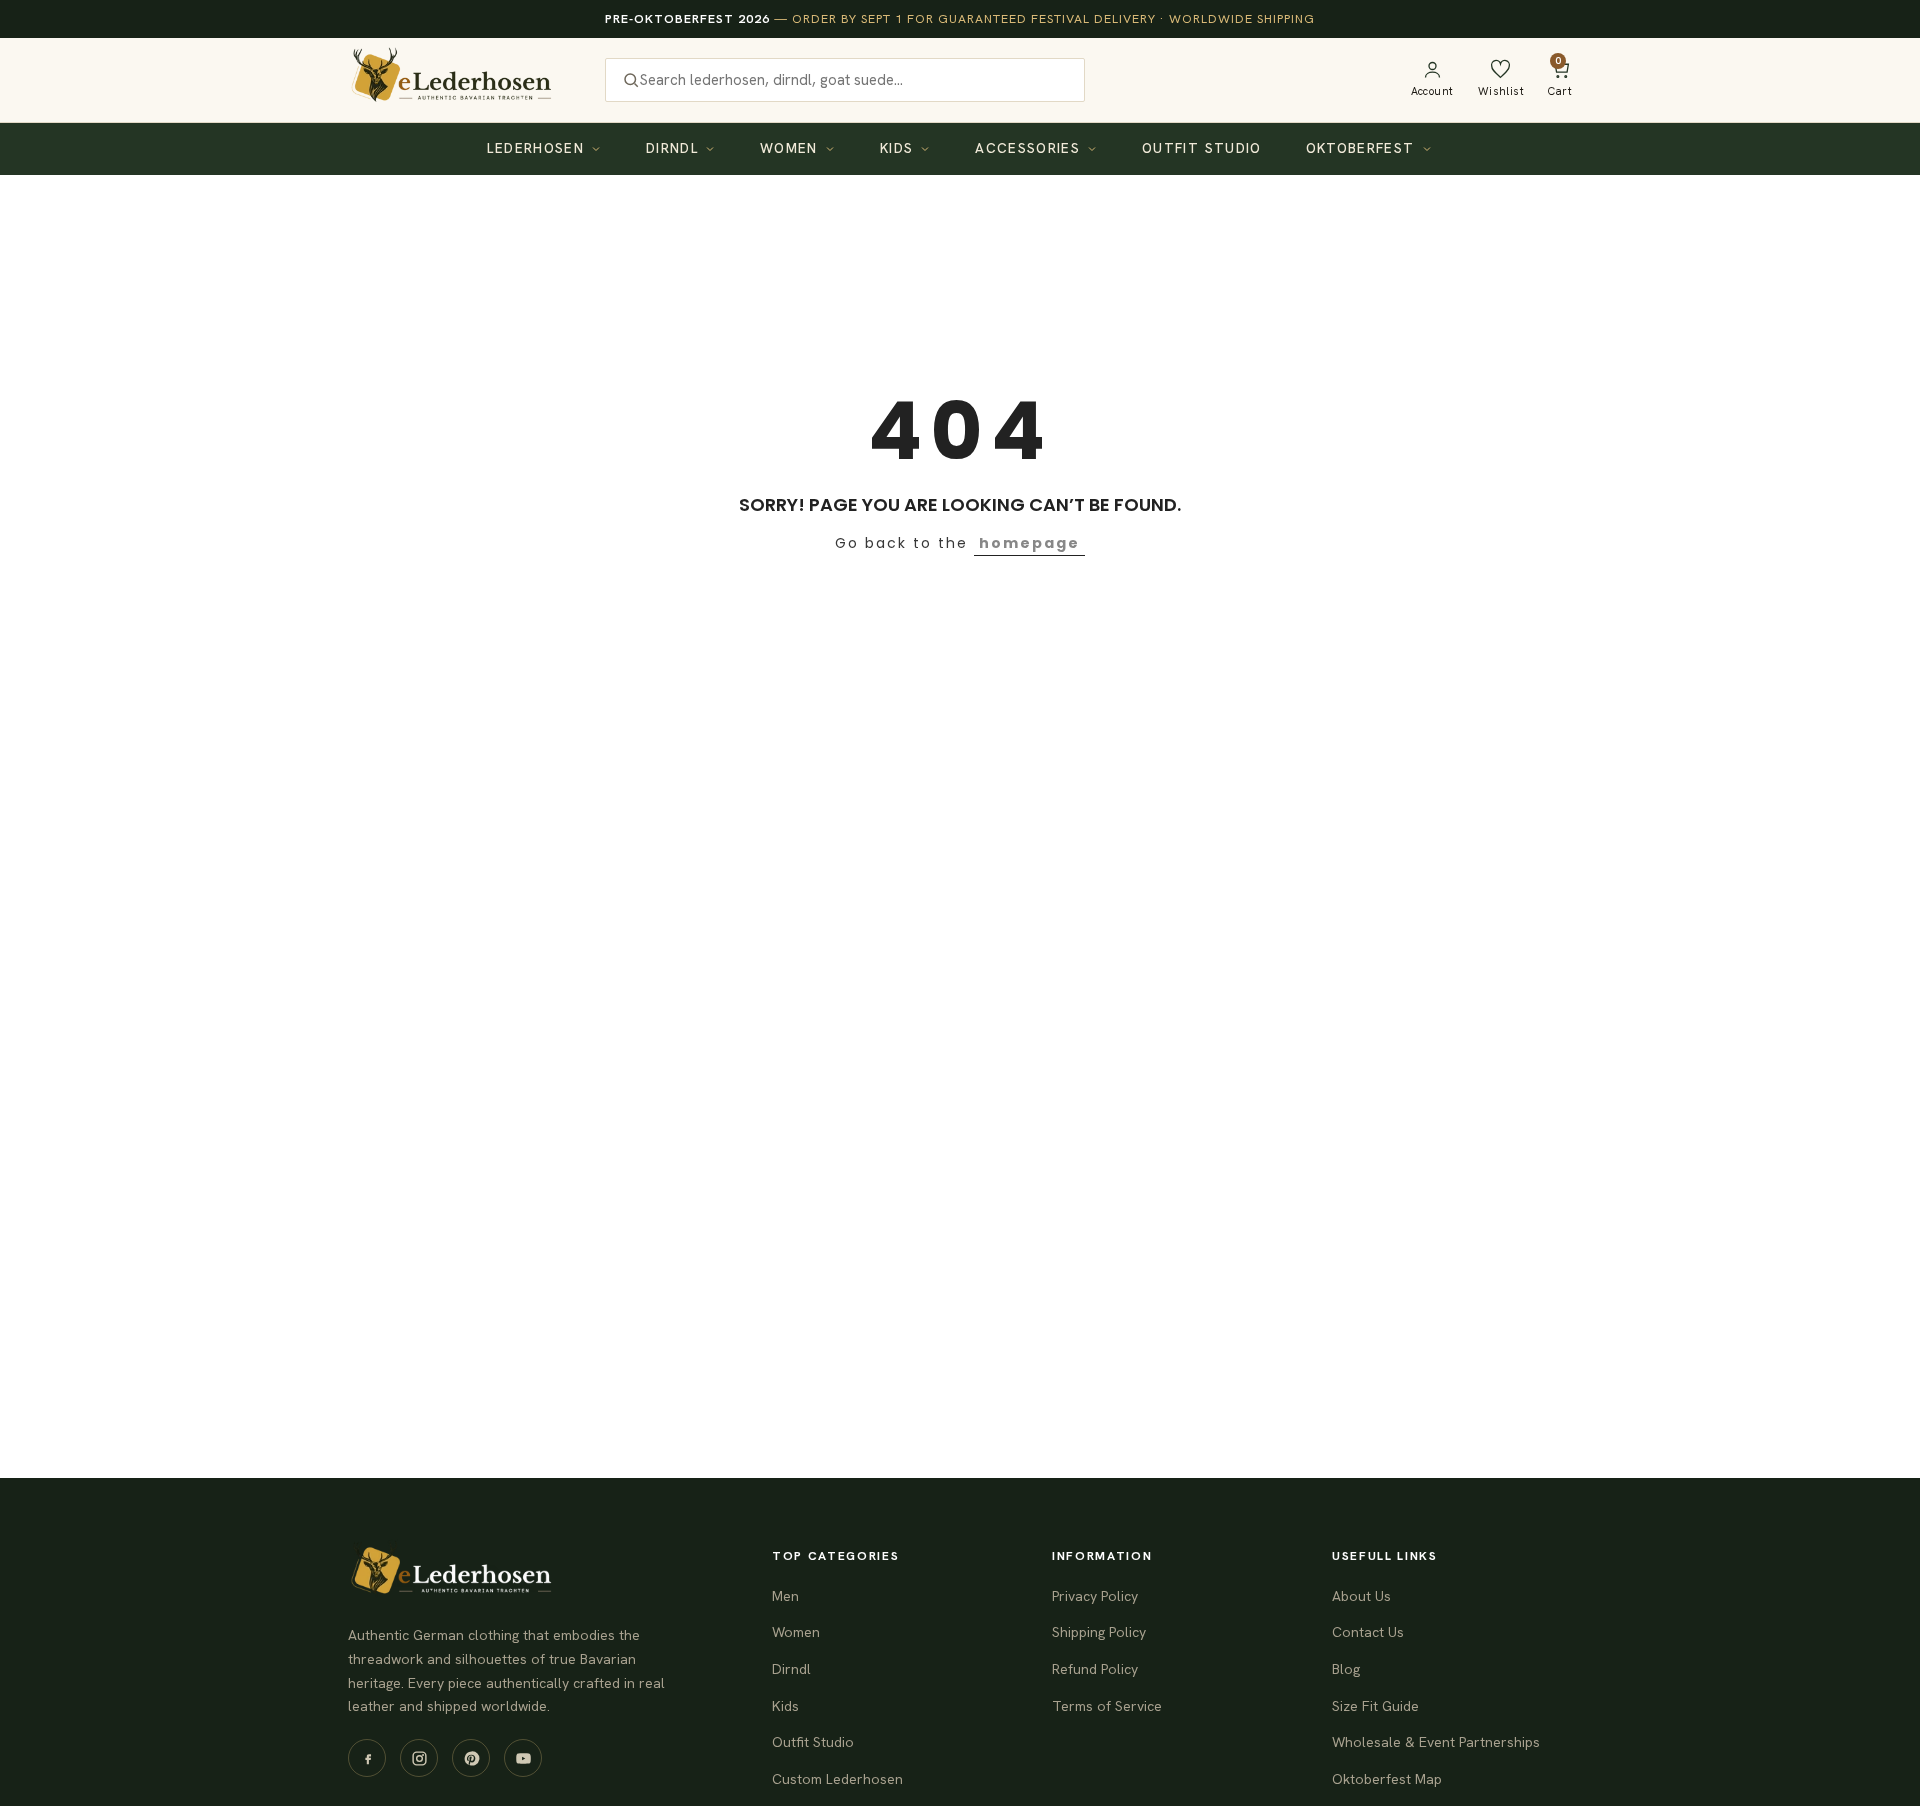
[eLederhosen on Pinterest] (471, 1758)
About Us (1361, 1596)
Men (785, 1596)
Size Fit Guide (1375, 1706)
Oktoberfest (1360, 148)
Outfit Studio (1202, 148)
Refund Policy (1095, 1669)
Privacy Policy (1095, 1596)
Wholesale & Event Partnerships (1436, 1742)
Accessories (1027, 148)
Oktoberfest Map (1387, 1779)
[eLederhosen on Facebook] (367, 1758)
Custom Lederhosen (837, 1779)
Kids (896, 148)
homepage (1029, 543)
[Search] (631, 80)
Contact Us (1368, 1632)
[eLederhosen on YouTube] (523, 1758)
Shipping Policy (1099, 1632)
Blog (1346, 1669)
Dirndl (672, 148)
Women (789, 148)
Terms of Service (1107, 1706)
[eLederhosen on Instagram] (419, 1758)
